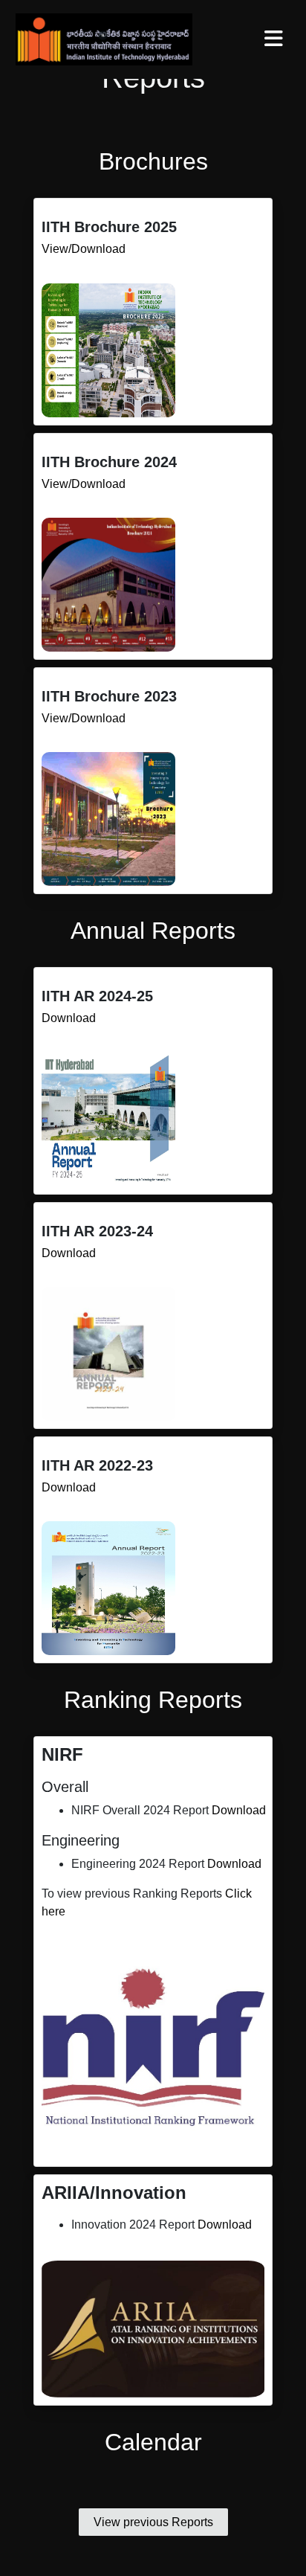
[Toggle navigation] (273, 39)
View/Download (84, 249)
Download (69, 1018)
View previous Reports (153, 2522)
